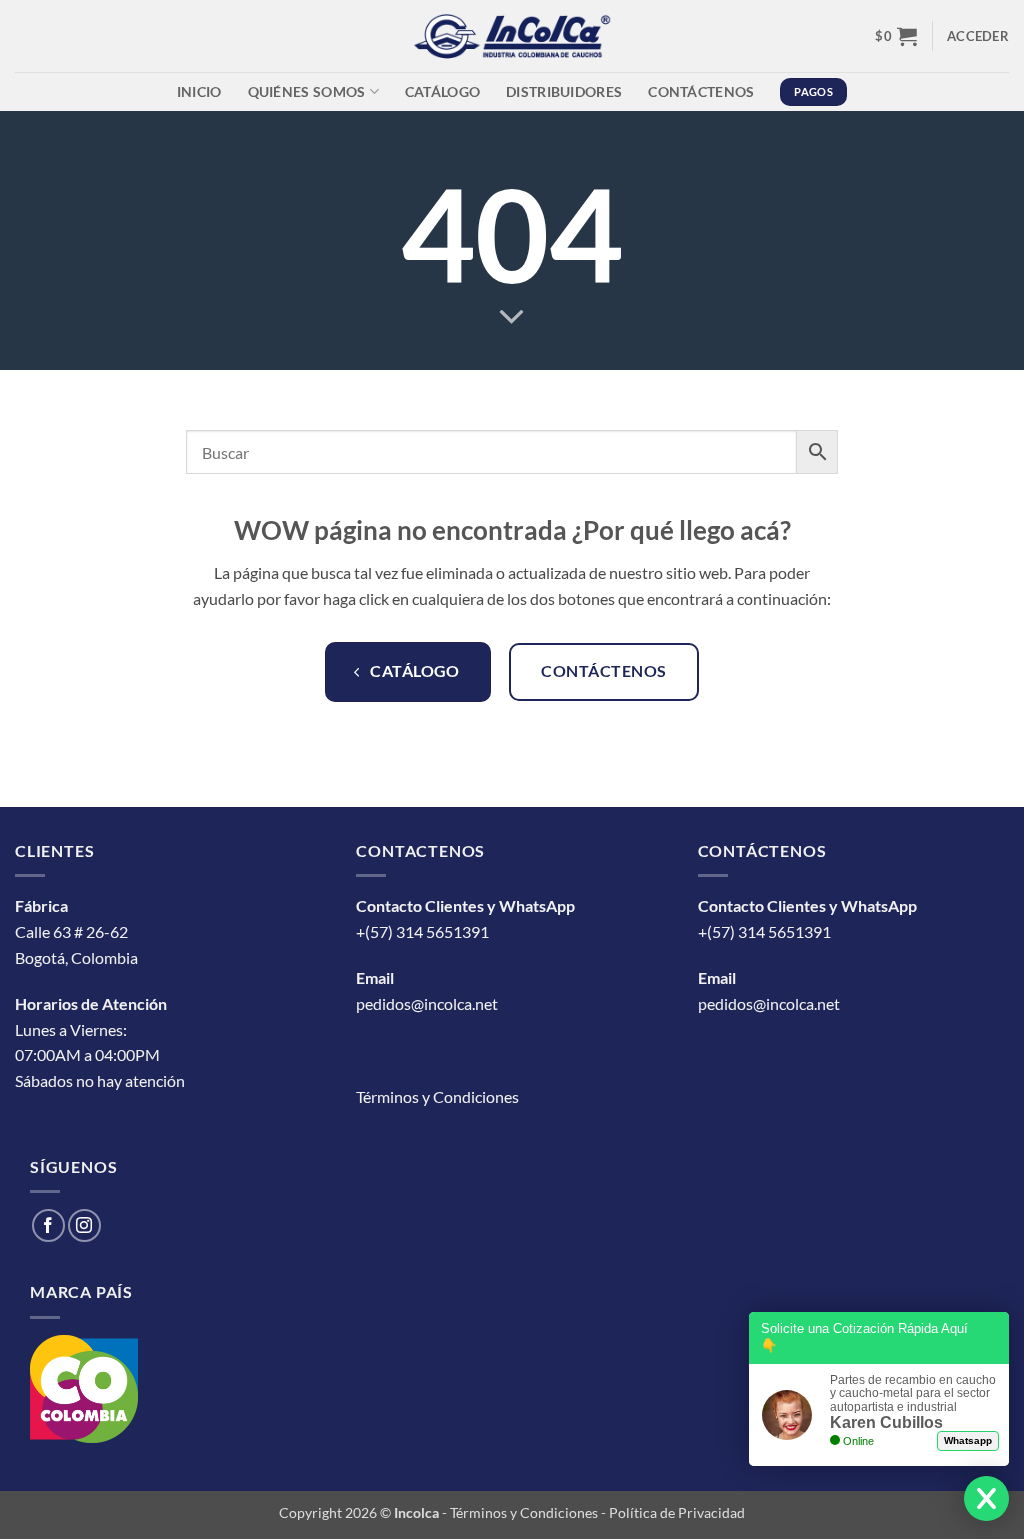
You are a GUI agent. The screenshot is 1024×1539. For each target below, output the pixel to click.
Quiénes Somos (307, 91)
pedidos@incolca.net (427, 1003)
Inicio (199, 91)
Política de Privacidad (677, 1512)
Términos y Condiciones (437, 1096)
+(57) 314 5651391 (422, 931)
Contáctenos (701, 91)
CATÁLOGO (442, 91)
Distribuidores (564, 91)
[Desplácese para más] (512, 317)
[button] (896, 36)
